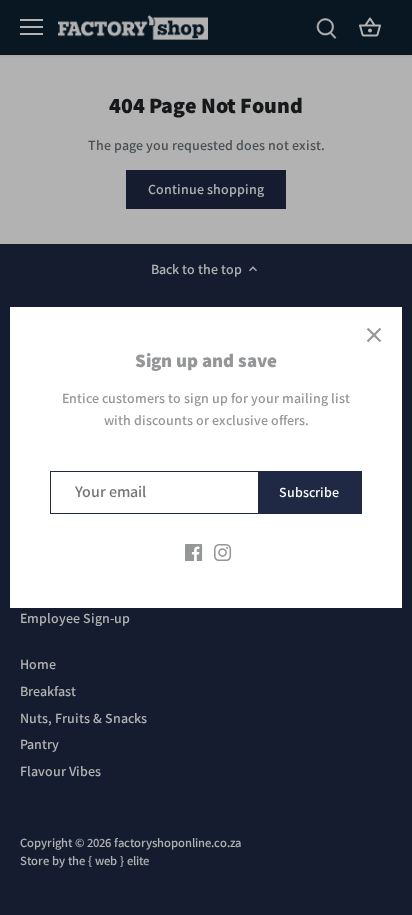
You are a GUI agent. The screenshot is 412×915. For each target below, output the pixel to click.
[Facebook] (193, 552)
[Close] (374, 335)
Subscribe (309, 492)
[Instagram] (222, 552)
